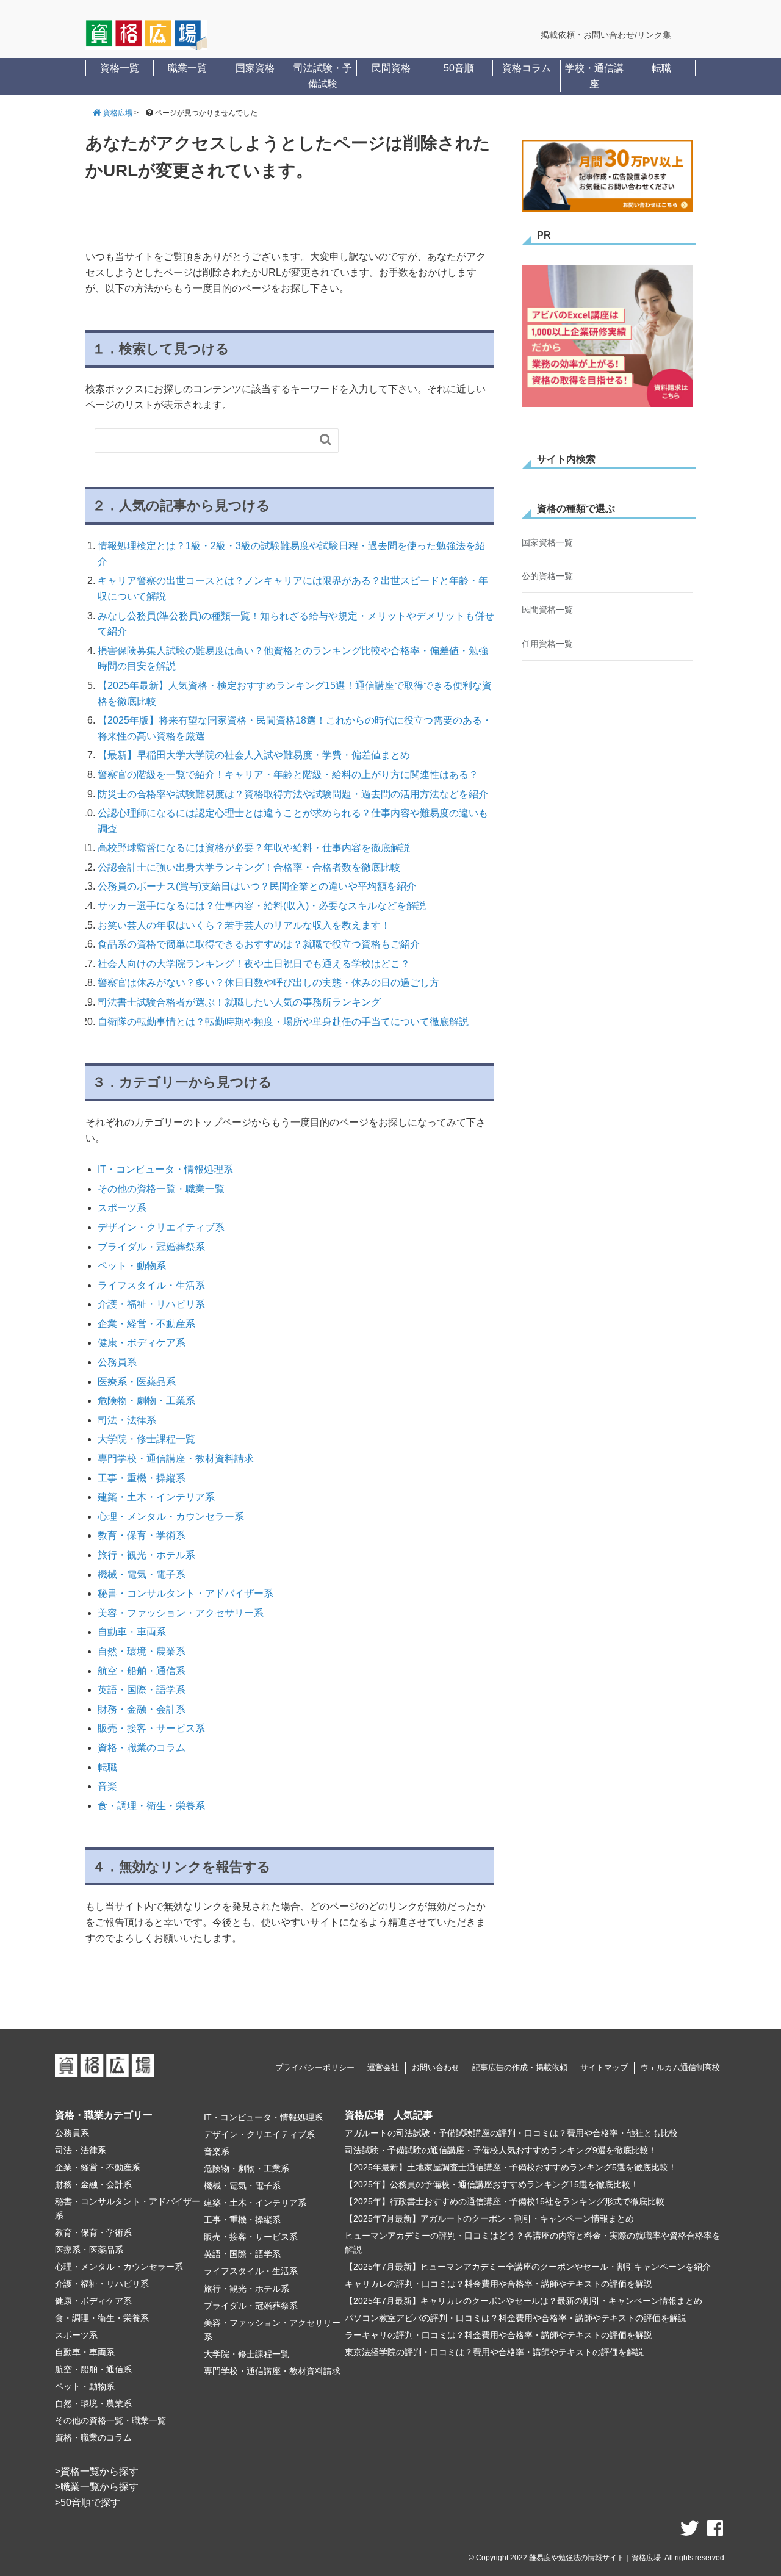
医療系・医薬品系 (137, 1382)
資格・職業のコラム (142, 1748)
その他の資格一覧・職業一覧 (161, 1189)
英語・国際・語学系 (142, 1690)
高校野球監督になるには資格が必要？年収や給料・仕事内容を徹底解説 (254, 848)
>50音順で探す (88, 2502)
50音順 (459, 68)
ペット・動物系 (132, 1266)
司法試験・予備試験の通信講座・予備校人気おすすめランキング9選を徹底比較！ (501, 2150)
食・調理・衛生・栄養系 (151, 1806)
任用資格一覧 (547, 644)
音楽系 (217, 2151)
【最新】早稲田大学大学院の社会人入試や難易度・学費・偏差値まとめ (254, 755)
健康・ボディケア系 (142, 1343)
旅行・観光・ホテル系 (146, 1555)
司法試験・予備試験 (323, 76)
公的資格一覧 (547, 576)
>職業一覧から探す (97, 2487)
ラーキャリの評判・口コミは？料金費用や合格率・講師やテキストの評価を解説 (498, 2335)
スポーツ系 (122, 1208)
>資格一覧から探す (97, 2471)
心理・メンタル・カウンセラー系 (171, 1516)
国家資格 (255, 68)
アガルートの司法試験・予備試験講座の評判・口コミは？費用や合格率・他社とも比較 (511, 2133)
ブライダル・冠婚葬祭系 (151, 1247)
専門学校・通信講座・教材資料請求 (176, 1459)
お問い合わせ (436, 2067)
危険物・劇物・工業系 (146, 1401)
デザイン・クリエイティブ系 (161, 1227)
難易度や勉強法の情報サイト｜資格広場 (595, 2558)
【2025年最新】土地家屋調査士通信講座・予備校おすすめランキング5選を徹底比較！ (511, 2167)
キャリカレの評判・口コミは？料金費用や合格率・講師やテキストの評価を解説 (498, 2284)
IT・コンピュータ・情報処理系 (165, 1169)
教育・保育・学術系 (142, 1535)
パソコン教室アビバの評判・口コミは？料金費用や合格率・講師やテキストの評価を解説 (516, 2318)
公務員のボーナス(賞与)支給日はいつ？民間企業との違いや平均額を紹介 (257, 886)
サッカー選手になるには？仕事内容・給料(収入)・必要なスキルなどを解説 (262, 906)
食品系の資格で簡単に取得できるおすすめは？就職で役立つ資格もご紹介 (259, 944)
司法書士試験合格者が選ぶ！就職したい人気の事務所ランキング (239, 1002)
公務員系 (117, 1362)
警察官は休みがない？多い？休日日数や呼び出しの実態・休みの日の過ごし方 (268, 983)
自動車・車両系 (132, 1632)
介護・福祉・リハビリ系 (151, 1304)
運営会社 (383, 2067)
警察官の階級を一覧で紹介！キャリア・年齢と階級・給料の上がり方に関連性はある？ (288, 775)
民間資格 (391, 68)
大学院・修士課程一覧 (146, 1439)
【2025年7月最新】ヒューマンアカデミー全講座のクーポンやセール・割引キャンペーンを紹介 (528, 2267)
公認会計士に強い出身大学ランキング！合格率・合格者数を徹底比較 (249, 867)
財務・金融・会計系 (142, 1709)
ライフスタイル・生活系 (151, 1285)
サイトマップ (604, 2067)
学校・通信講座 (594, 76)
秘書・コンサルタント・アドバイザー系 (185, 1593)
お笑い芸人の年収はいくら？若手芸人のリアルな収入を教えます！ (244, 925)
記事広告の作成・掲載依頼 (520, 2067)
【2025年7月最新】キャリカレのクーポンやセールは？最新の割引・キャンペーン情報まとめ (524, 2301)
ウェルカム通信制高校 (680, 2067)
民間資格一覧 (547, 610)
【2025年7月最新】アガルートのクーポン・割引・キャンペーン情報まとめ (489, 2218)
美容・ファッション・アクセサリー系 (181, 1613)
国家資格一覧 (547, 542)
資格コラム (527, 68)
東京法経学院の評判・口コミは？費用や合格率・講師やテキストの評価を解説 (494, 2352)
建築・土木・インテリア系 (156, 1497)
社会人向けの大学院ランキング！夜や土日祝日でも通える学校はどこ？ (254, 964)
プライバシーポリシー (315, 2067)
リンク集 (654, 35)
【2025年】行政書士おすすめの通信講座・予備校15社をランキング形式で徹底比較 (505, 2201)
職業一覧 (187, 68)
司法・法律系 (127, 1420)
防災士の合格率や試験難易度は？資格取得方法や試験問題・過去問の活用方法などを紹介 (293, 794)
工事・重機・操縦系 (142, 1478)
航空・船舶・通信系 (142, 1671)
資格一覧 (120, 68)
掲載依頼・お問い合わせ (588, 35)
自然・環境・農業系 (142, 1651)
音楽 (107, 1786)
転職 (661, 68)
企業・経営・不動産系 (146, 1324)
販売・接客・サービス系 (151, 1728)
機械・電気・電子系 (142, 1574)
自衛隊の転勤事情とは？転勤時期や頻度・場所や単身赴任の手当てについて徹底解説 (283, 1022)
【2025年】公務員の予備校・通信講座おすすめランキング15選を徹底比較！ (492, 2184)
